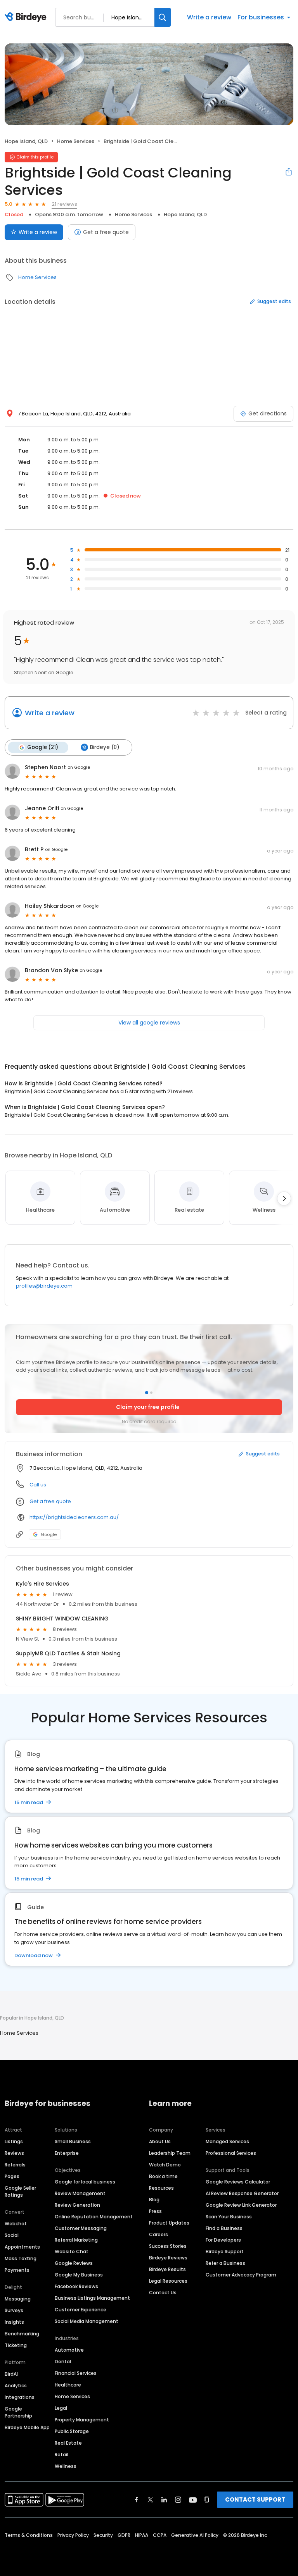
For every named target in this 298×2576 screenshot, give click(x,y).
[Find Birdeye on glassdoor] (207, 2500)
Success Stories (168, 2246)
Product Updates (169, 2223)
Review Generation (77, 2205)
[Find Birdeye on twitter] (150, 2500)
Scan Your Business (229, 2217)
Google (49, 1534)
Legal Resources (168, 2281)
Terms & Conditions (29, 2535)
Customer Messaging (81, 2228)
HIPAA (142, 2535)
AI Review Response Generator (242, 2193)
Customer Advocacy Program (241, 2275)
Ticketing (16, 2345)
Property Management (82, 2420)
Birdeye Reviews (168, 2258)
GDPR (124, 2535)
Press (155, 2211)
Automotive (69, 2350)
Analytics (16, 2386)
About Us (160, 2141)
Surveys (14, 2310)
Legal (61, 2408)
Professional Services (231, 2153)
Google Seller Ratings (20, 2191)
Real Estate (68, 2443)
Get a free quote (106, 232)
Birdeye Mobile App (27, 2427)
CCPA (160, 2535)
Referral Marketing (76, 2240)
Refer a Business (225, 2263)
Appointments (22, 2247)
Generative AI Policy (195, 2535)
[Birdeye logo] (27, 17)
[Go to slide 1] (147, 1392)
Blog (154, 2200)
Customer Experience (81, 2310)
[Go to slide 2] (151, 1393)
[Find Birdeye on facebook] (137, 2500)
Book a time (163, 2176)
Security (103, 2535)
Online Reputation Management (94, 2217)
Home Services (76, 141)
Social (12, 2235)
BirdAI (11, 2374)
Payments (17, 2270)
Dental (63, 2362)
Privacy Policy (73, 2535)
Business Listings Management (92, 2298)
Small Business (73, 2141)
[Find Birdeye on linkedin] (164, 2500)
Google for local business (85, 2182)
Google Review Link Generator (241, 2205)
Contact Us (163, 2293)
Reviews (14, 2153)
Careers (159, 2234)
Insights (14, 2322)
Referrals (15, 2165)
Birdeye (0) (105, 747)
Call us (38, 1485)
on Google (79, 767)
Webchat (16, 2224)
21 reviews (64, 204)
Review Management (80, 2193)
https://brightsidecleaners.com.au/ (74, 1517)
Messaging (18, 2299)
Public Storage (72, 2431)
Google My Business (79, 2275)
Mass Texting (21, 2258)
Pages (12, 2176)
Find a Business (224, 2228)
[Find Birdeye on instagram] (178, 2500)
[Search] (163, 17)
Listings (14, 2141)
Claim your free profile (148, 1407)
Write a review (209, 17)
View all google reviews (149, 1023)
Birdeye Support (225, 2251)
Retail (62, 2455)
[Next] (284, 1198)
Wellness (66, 2466)
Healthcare (68, 2385)
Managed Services (227, 2141)
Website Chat (72, 2251)
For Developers (223, 2240)
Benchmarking (22, 2334)
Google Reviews (74, 2263)
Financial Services (76, 2373)
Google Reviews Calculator (238, 2182)
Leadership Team (170, 2153)
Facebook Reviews (76, 2286)
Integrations (20, 2397)
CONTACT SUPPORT (255, 2499)
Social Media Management (87, 2321)
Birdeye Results (167, 2269)
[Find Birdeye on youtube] (193, 2500)
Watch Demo (165, 2165)
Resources (161, 2188)
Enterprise (67, 2153)
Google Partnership (18, 2412)
